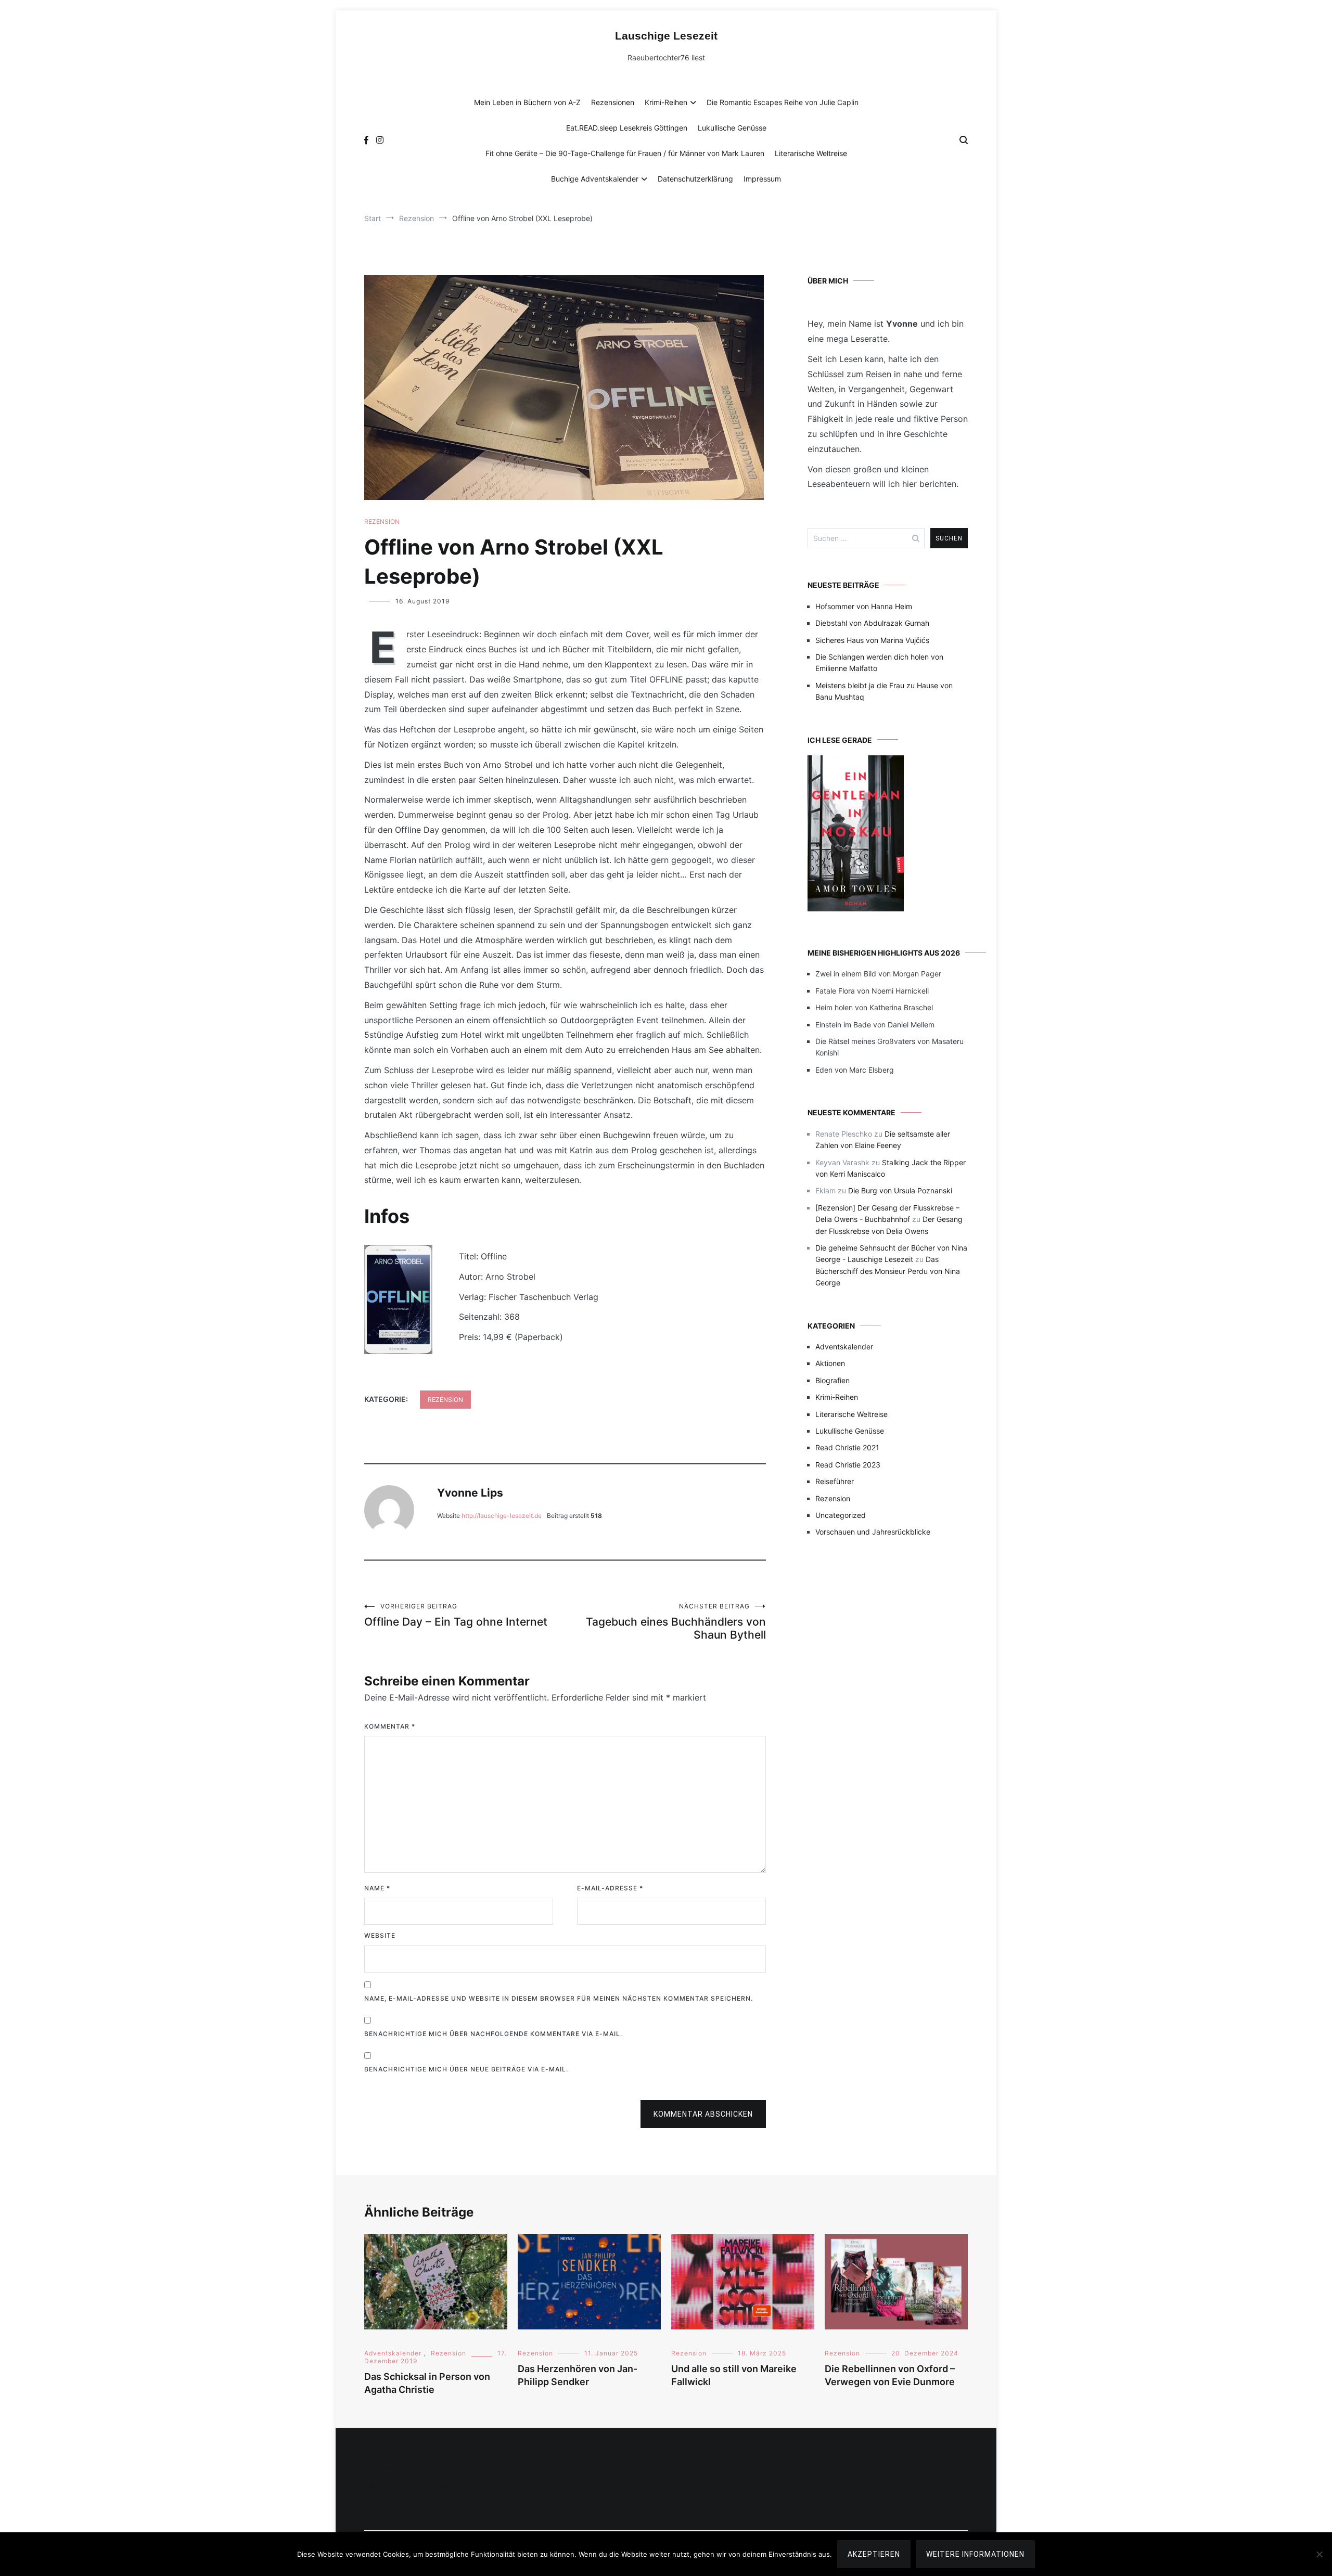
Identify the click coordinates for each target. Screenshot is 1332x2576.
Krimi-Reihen (666, 102)
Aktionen (830, 1363)
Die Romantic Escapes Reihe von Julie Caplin (783, 102)
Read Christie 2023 (848, 1465)
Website (380, 1935)
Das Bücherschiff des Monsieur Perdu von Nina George (888, 1271)
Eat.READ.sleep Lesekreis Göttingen (627, 128)
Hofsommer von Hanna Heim (864, 606)
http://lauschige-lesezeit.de (502, 1516)
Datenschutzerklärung (695, 179)
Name (377, 1888)
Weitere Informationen (975, 2554)
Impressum (762, 179)
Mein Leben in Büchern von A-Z (527, 102)
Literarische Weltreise (811, 153)
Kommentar (390, 1726)
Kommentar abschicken (703, 2114)
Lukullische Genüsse (732, 128)
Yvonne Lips (470, 1493)
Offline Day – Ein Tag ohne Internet (456, 1615)
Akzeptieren (874, 2554)
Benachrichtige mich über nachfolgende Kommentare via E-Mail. (493, 2034)
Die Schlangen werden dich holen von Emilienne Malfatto (879, 662)
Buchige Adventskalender (595, 179)
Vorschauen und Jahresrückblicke (873, 1532)
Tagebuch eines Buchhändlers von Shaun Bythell (676, 1622)
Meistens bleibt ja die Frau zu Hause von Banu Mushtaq (884, 691)
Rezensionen (613, 102)
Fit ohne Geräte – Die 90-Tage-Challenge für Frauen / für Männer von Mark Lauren (625, 153)
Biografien (832, 1380)
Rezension (382, 521)
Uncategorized (841, 1515)
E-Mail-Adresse (610, 1888)
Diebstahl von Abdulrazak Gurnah (872, 623)
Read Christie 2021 (847, 1447)
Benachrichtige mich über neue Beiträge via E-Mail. (466, 2069)
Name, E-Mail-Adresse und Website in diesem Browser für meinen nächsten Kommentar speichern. (559, 1998)
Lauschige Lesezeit (666, 36)
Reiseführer (835, 1481)
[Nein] (1319, 2554)
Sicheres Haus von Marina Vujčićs (872, 640)
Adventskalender (844, 1347)
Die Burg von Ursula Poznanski (900, 1190)
